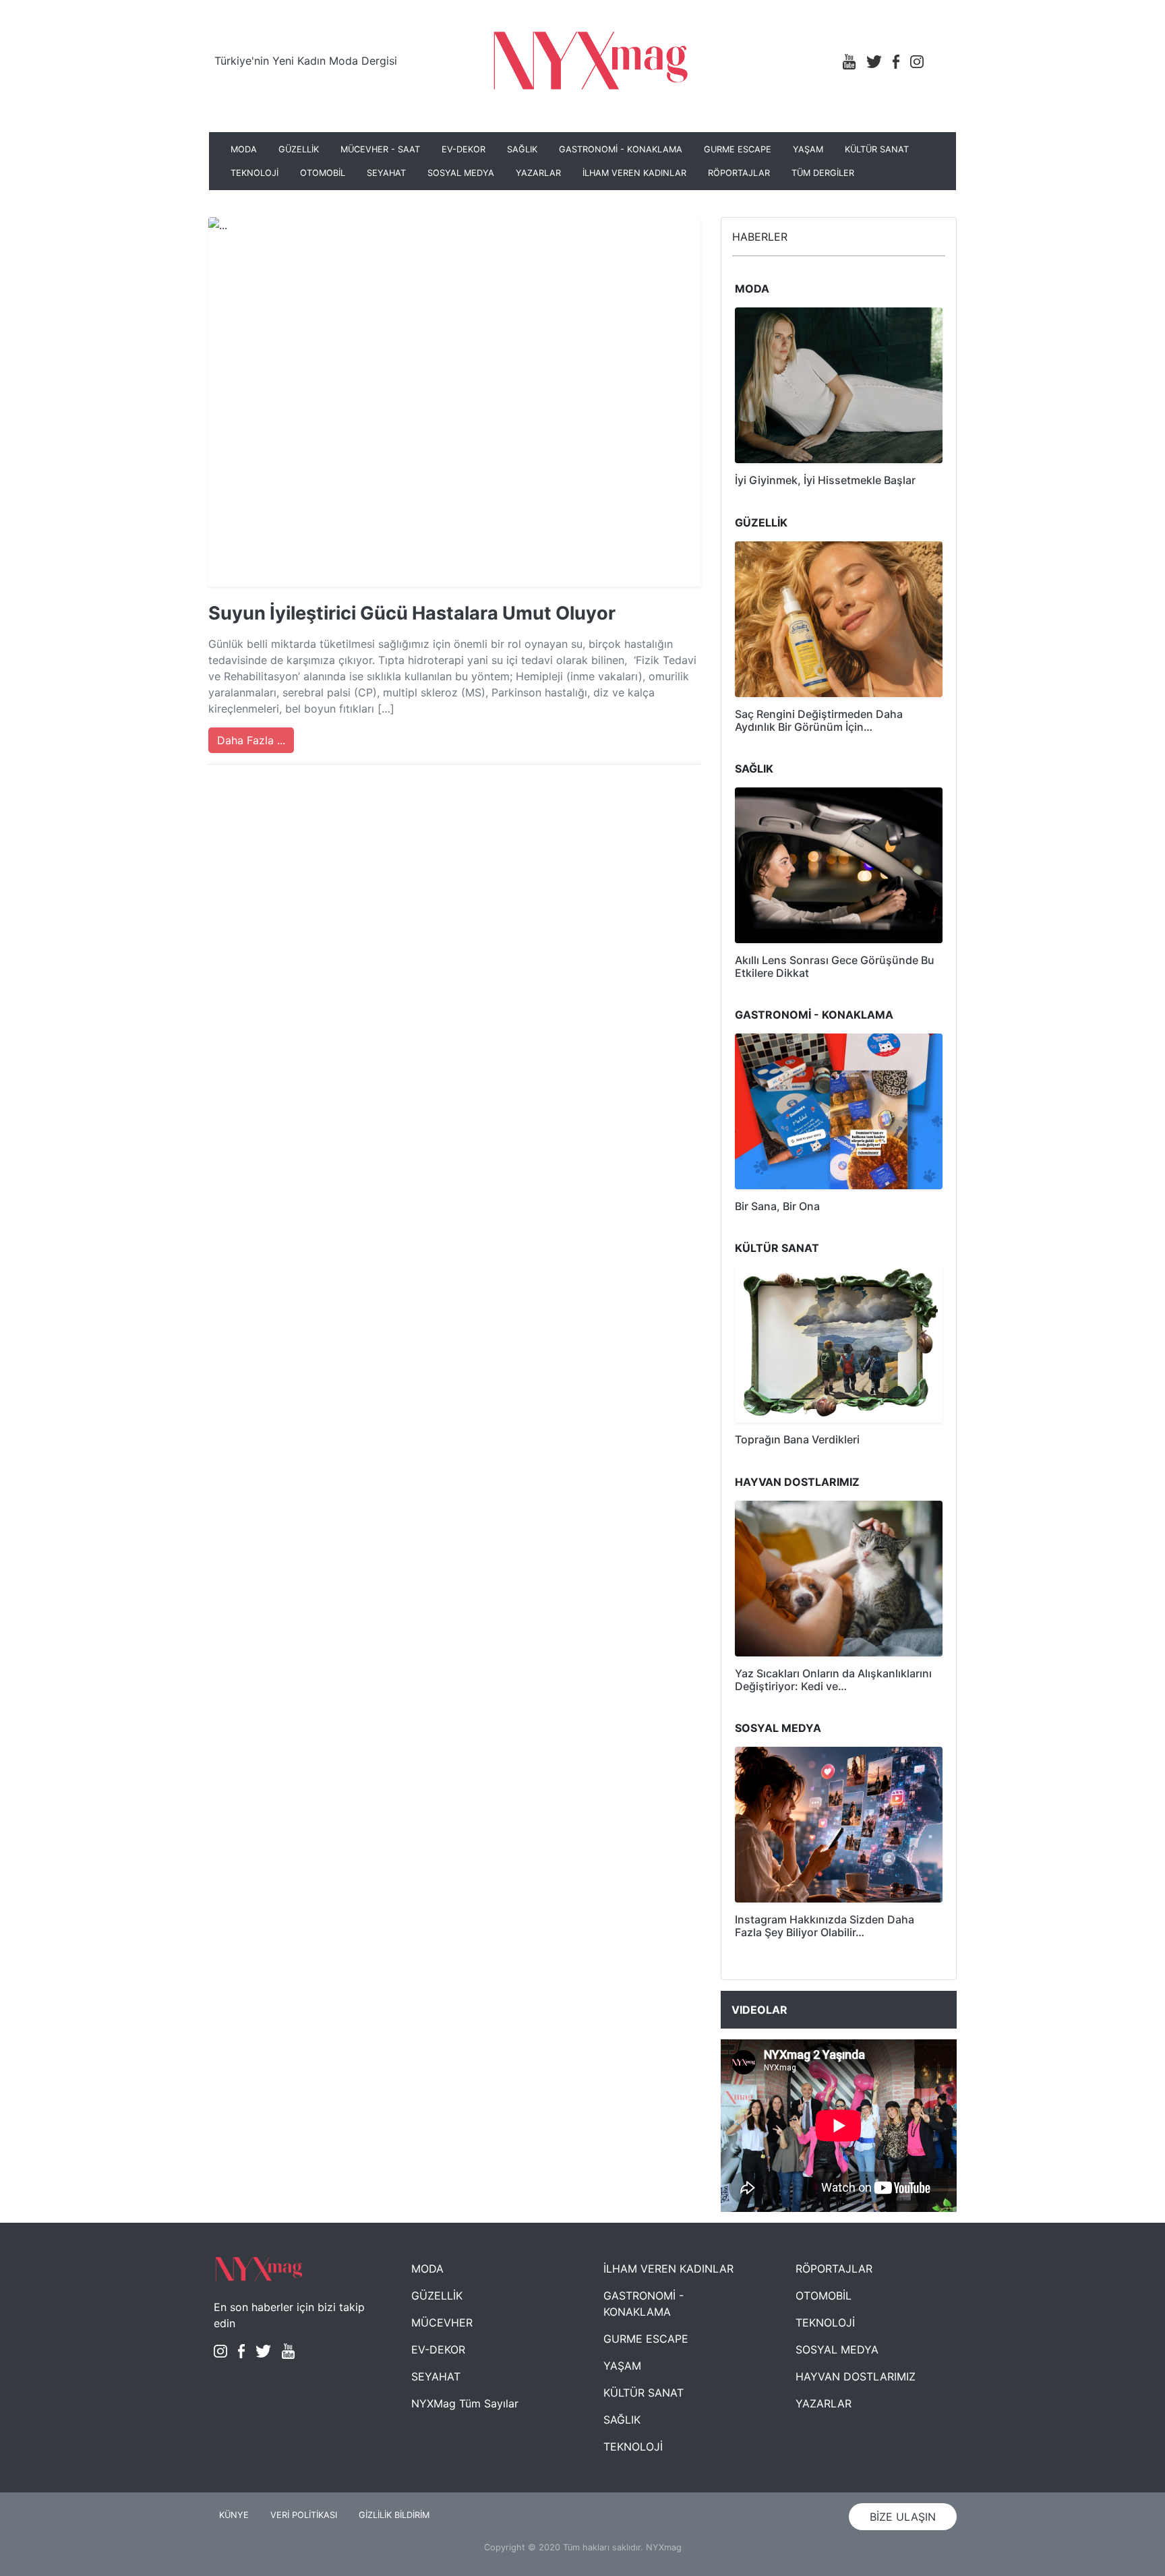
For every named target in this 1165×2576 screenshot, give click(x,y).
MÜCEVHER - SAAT (380, 149)
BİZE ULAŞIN (903, 2517)
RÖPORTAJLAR (739, 173)
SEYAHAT (386, 173)
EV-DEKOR (464, 149)
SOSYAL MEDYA (461, 173)
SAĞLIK (522, 149)
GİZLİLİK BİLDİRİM (394, 2515)
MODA (244, 149)
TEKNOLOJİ (255, 173)
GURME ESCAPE (738, 149)
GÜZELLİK (299, 149)
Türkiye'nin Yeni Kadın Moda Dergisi (306, 61)
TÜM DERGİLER (823, 173)
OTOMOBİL (323, 173)
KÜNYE (234, 2515)
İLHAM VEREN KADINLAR (634, 173)
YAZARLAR (538, 173)
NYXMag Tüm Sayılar (465, 2403)
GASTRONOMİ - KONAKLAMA (621, 149)
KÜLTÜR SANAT (877, 149)
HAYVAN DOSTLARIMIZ (856, 2376)
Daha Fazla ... (251, 740)
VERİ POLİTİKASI (304, 2515)
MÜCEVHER (442, 2323)
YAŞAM (808, 149)
